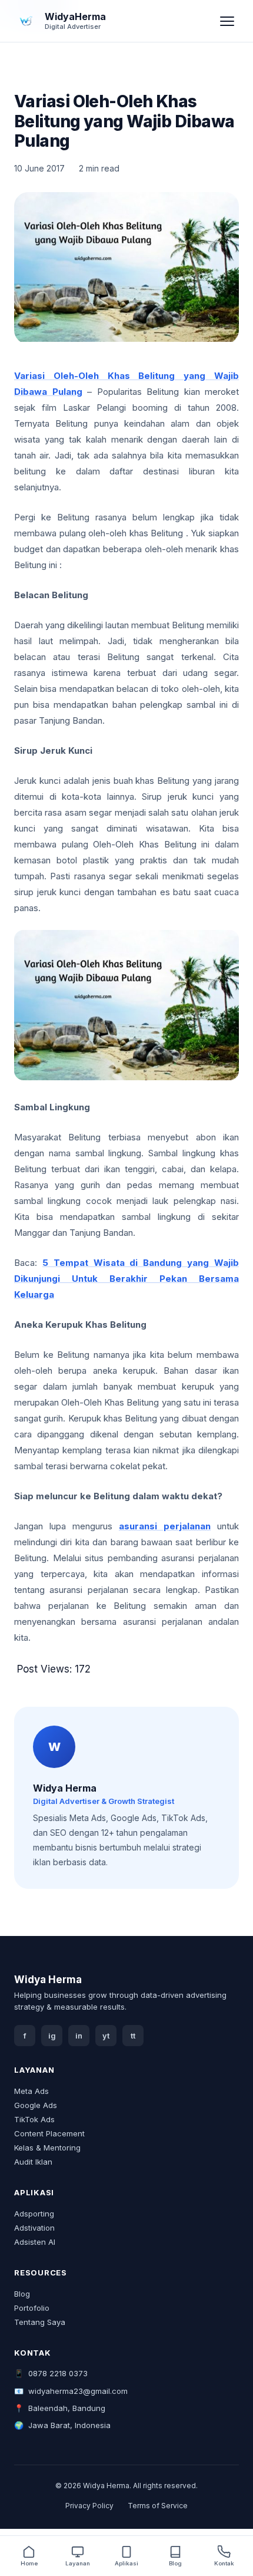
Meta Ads (31, 2091)
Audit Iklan (33, 2162)
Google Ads (36, 2105)
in (79, 2036)
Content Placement (49, 2133)
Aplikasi (126, 2563)
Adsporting (34, 2214)
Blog (22, 2294)
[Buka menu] (227, 21)
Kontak (224, 2563)
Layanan (78, 2563)
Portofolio (32, 2308)
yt (106, 2036)
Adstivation (34, 2228)
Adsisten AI (35, 2242)
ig (52, 2036)
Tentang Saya (40, 2322)
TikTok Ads (34, 2119)
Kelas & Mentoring (47, 2148)
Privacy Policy (89, 2506)
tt (133, 2036)
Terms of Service (158, 2506)
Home (29, 2563)
